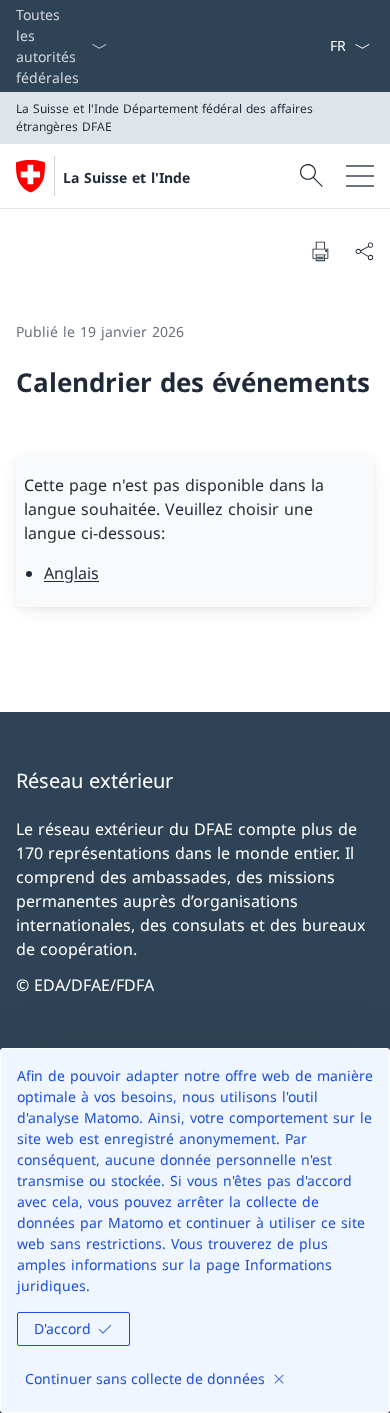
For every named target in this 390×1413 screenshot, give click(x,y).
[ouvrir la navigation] (360, 176)
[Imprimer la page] (320, 251)
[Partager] (364, 251)
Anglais (71, 573)
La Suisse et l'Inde (126, 177)
